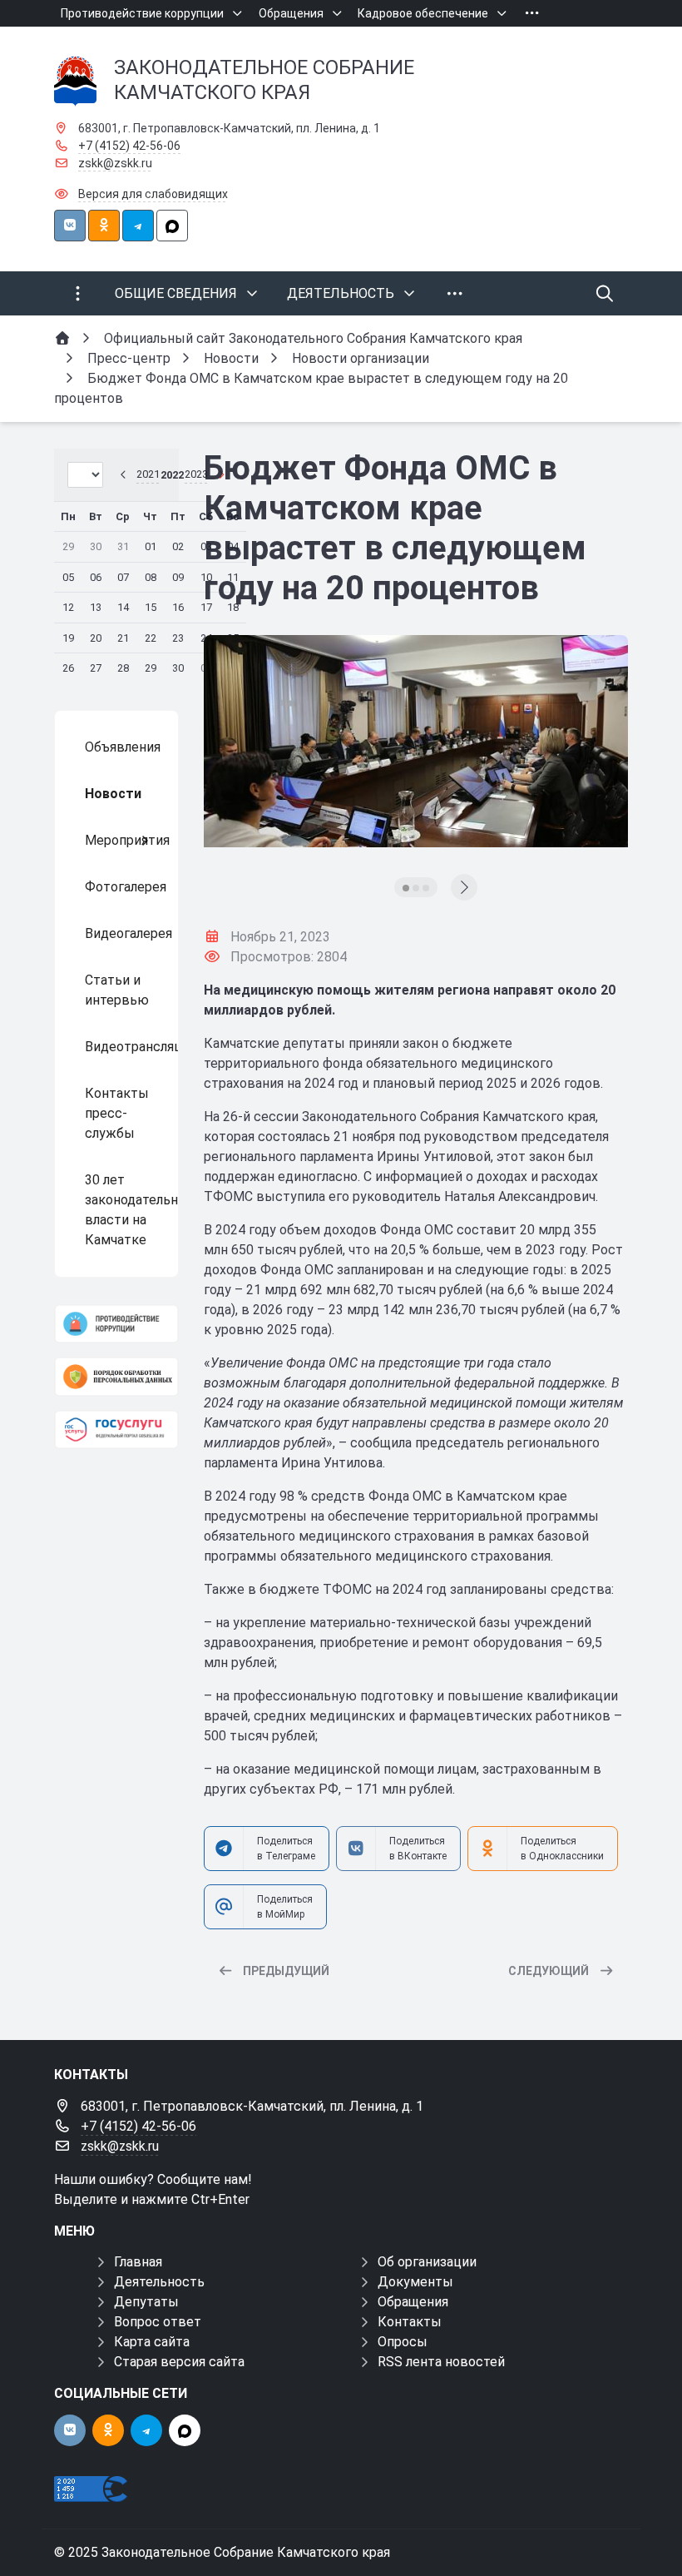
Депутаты (146, 2302)
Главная (138, 2262)
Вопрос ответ (158, 2322)
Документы (415, 2282)
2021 (148, 474)
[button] (406, 888)
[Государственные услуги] (116, 1429)
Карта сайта (152, 2342)
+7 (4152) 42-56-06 (129, 146)
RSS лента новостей (441, 2362)
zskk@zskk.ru (115, 163)
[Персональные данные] (116, 1376)
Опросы (403, 2342)
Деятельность (159, 2282)
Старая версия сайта (179, 2362)
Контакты (410, 2322)
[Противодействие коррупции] (116, 1324)
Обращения (413, 2302)
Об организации (427, 2262)
